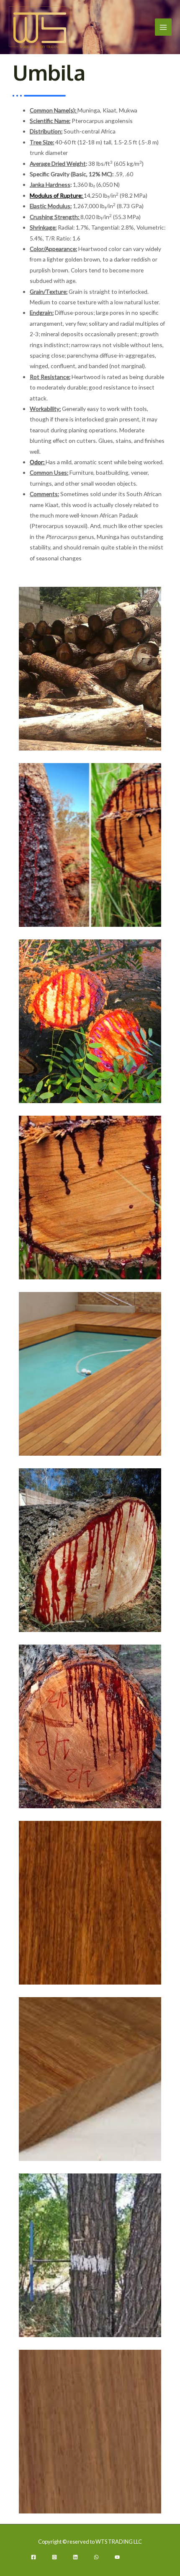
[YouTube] (117, 2557)
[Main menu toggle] (163, 27)
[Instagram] (54, 2557)
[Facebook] (33, 2557)
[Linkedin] (75, 2557)
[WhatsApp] (96, 2557)
